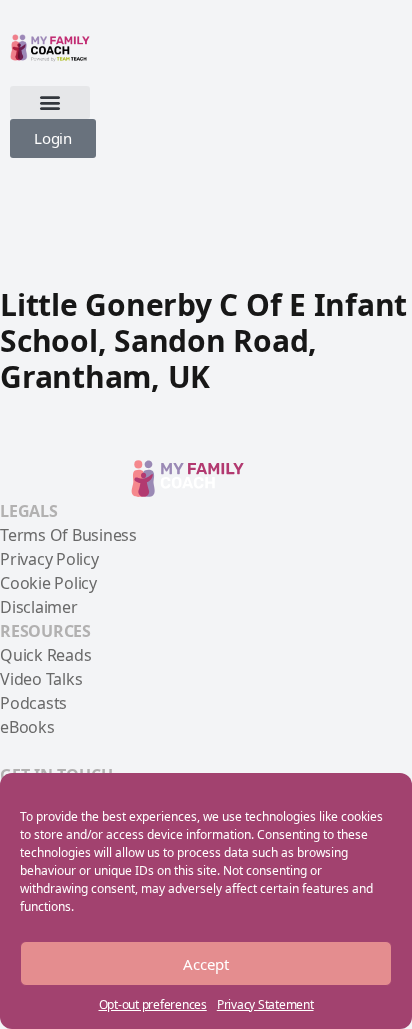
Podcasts (33, 703)
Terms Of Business (68, 535)
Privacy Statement (265, 1004)
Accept (206, 964)
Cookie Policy (48, 583)
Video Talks (41, 679)
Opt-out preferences (153, 1004)
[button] (50, 102)
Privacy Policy (49, 559)
